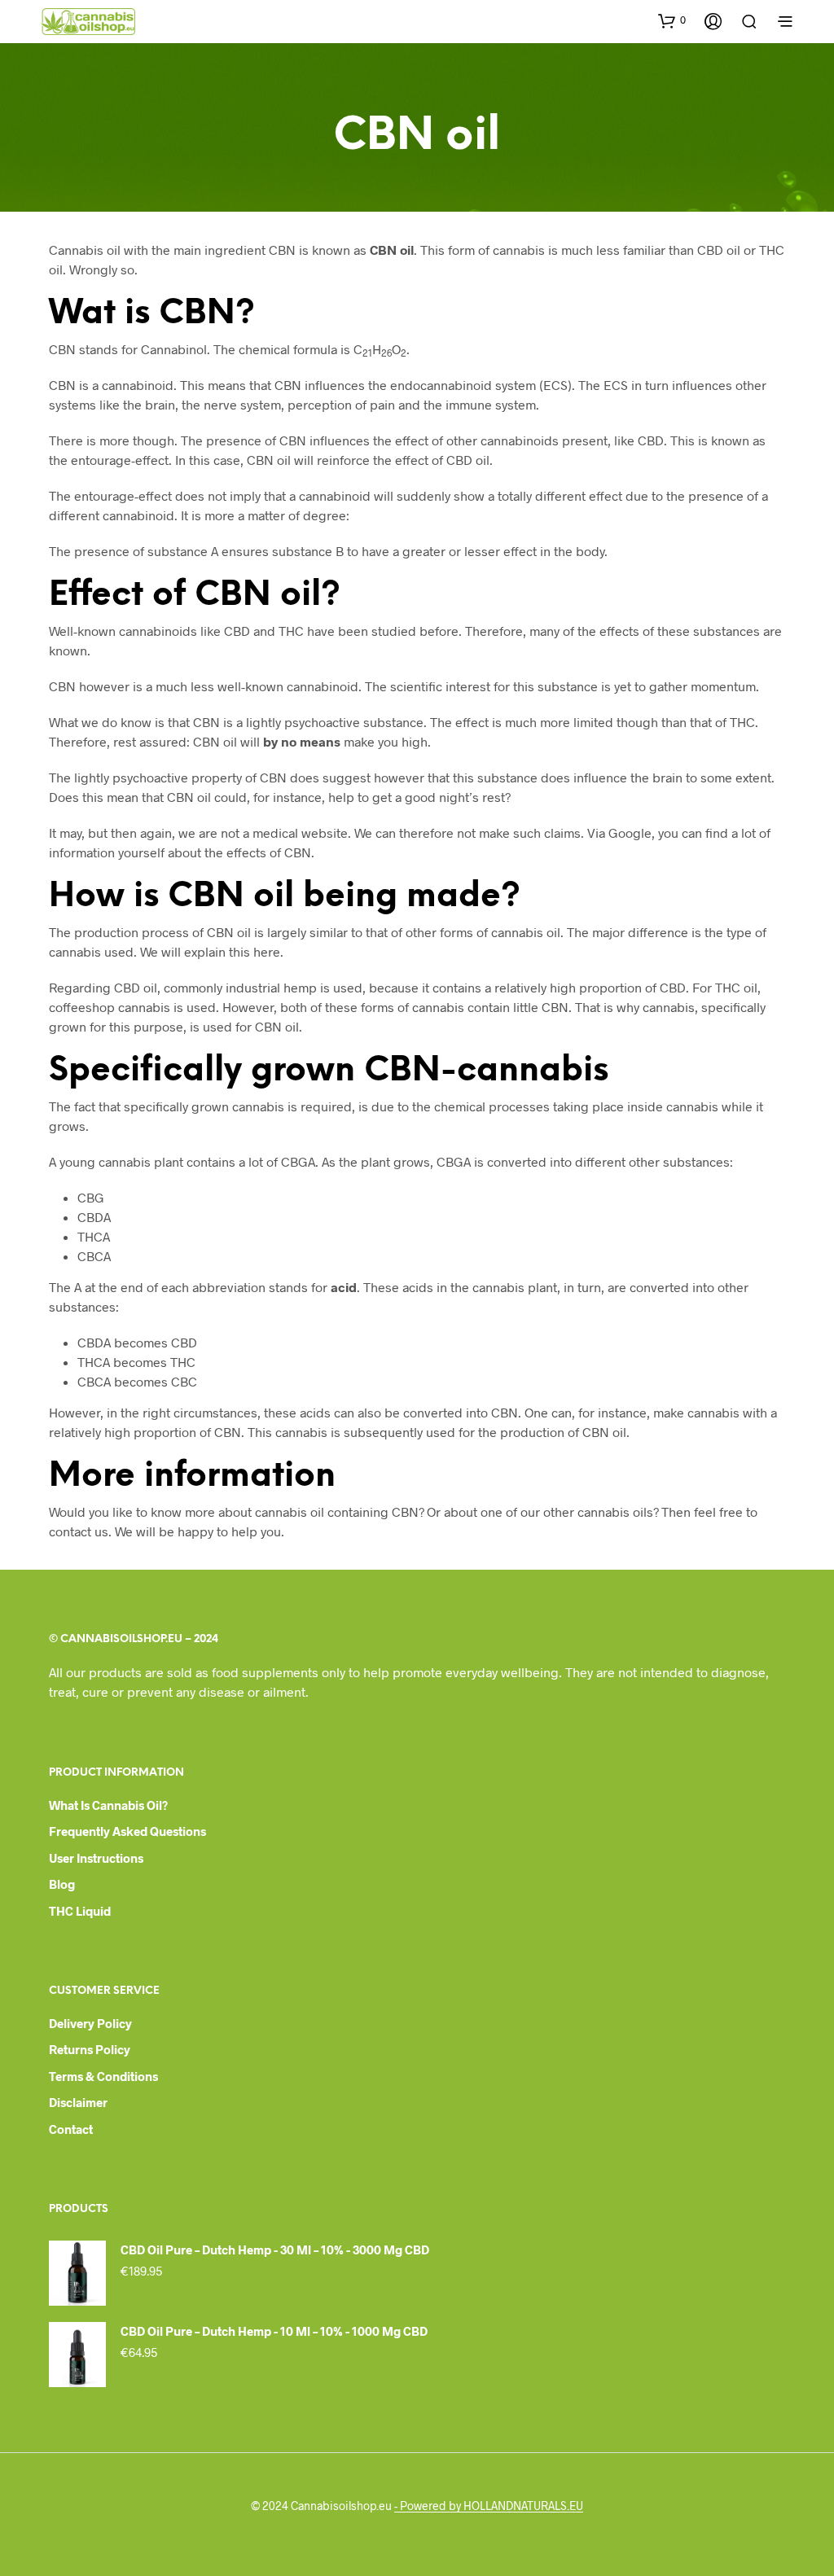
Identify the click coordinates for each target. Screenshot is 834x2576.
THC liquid (80, 1911)
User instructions (96, 1858)
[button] (672, 20)
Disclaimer (78, 2102)
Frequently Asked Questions (127, 1831)
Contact (71, 2129)
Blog (62, 1884)
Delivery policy (90, 2023)
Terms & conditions (103, 2076)
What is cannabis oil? (108, 1805)
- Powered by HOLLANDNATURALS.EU (489, 2506)
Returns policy (90, 2049)
